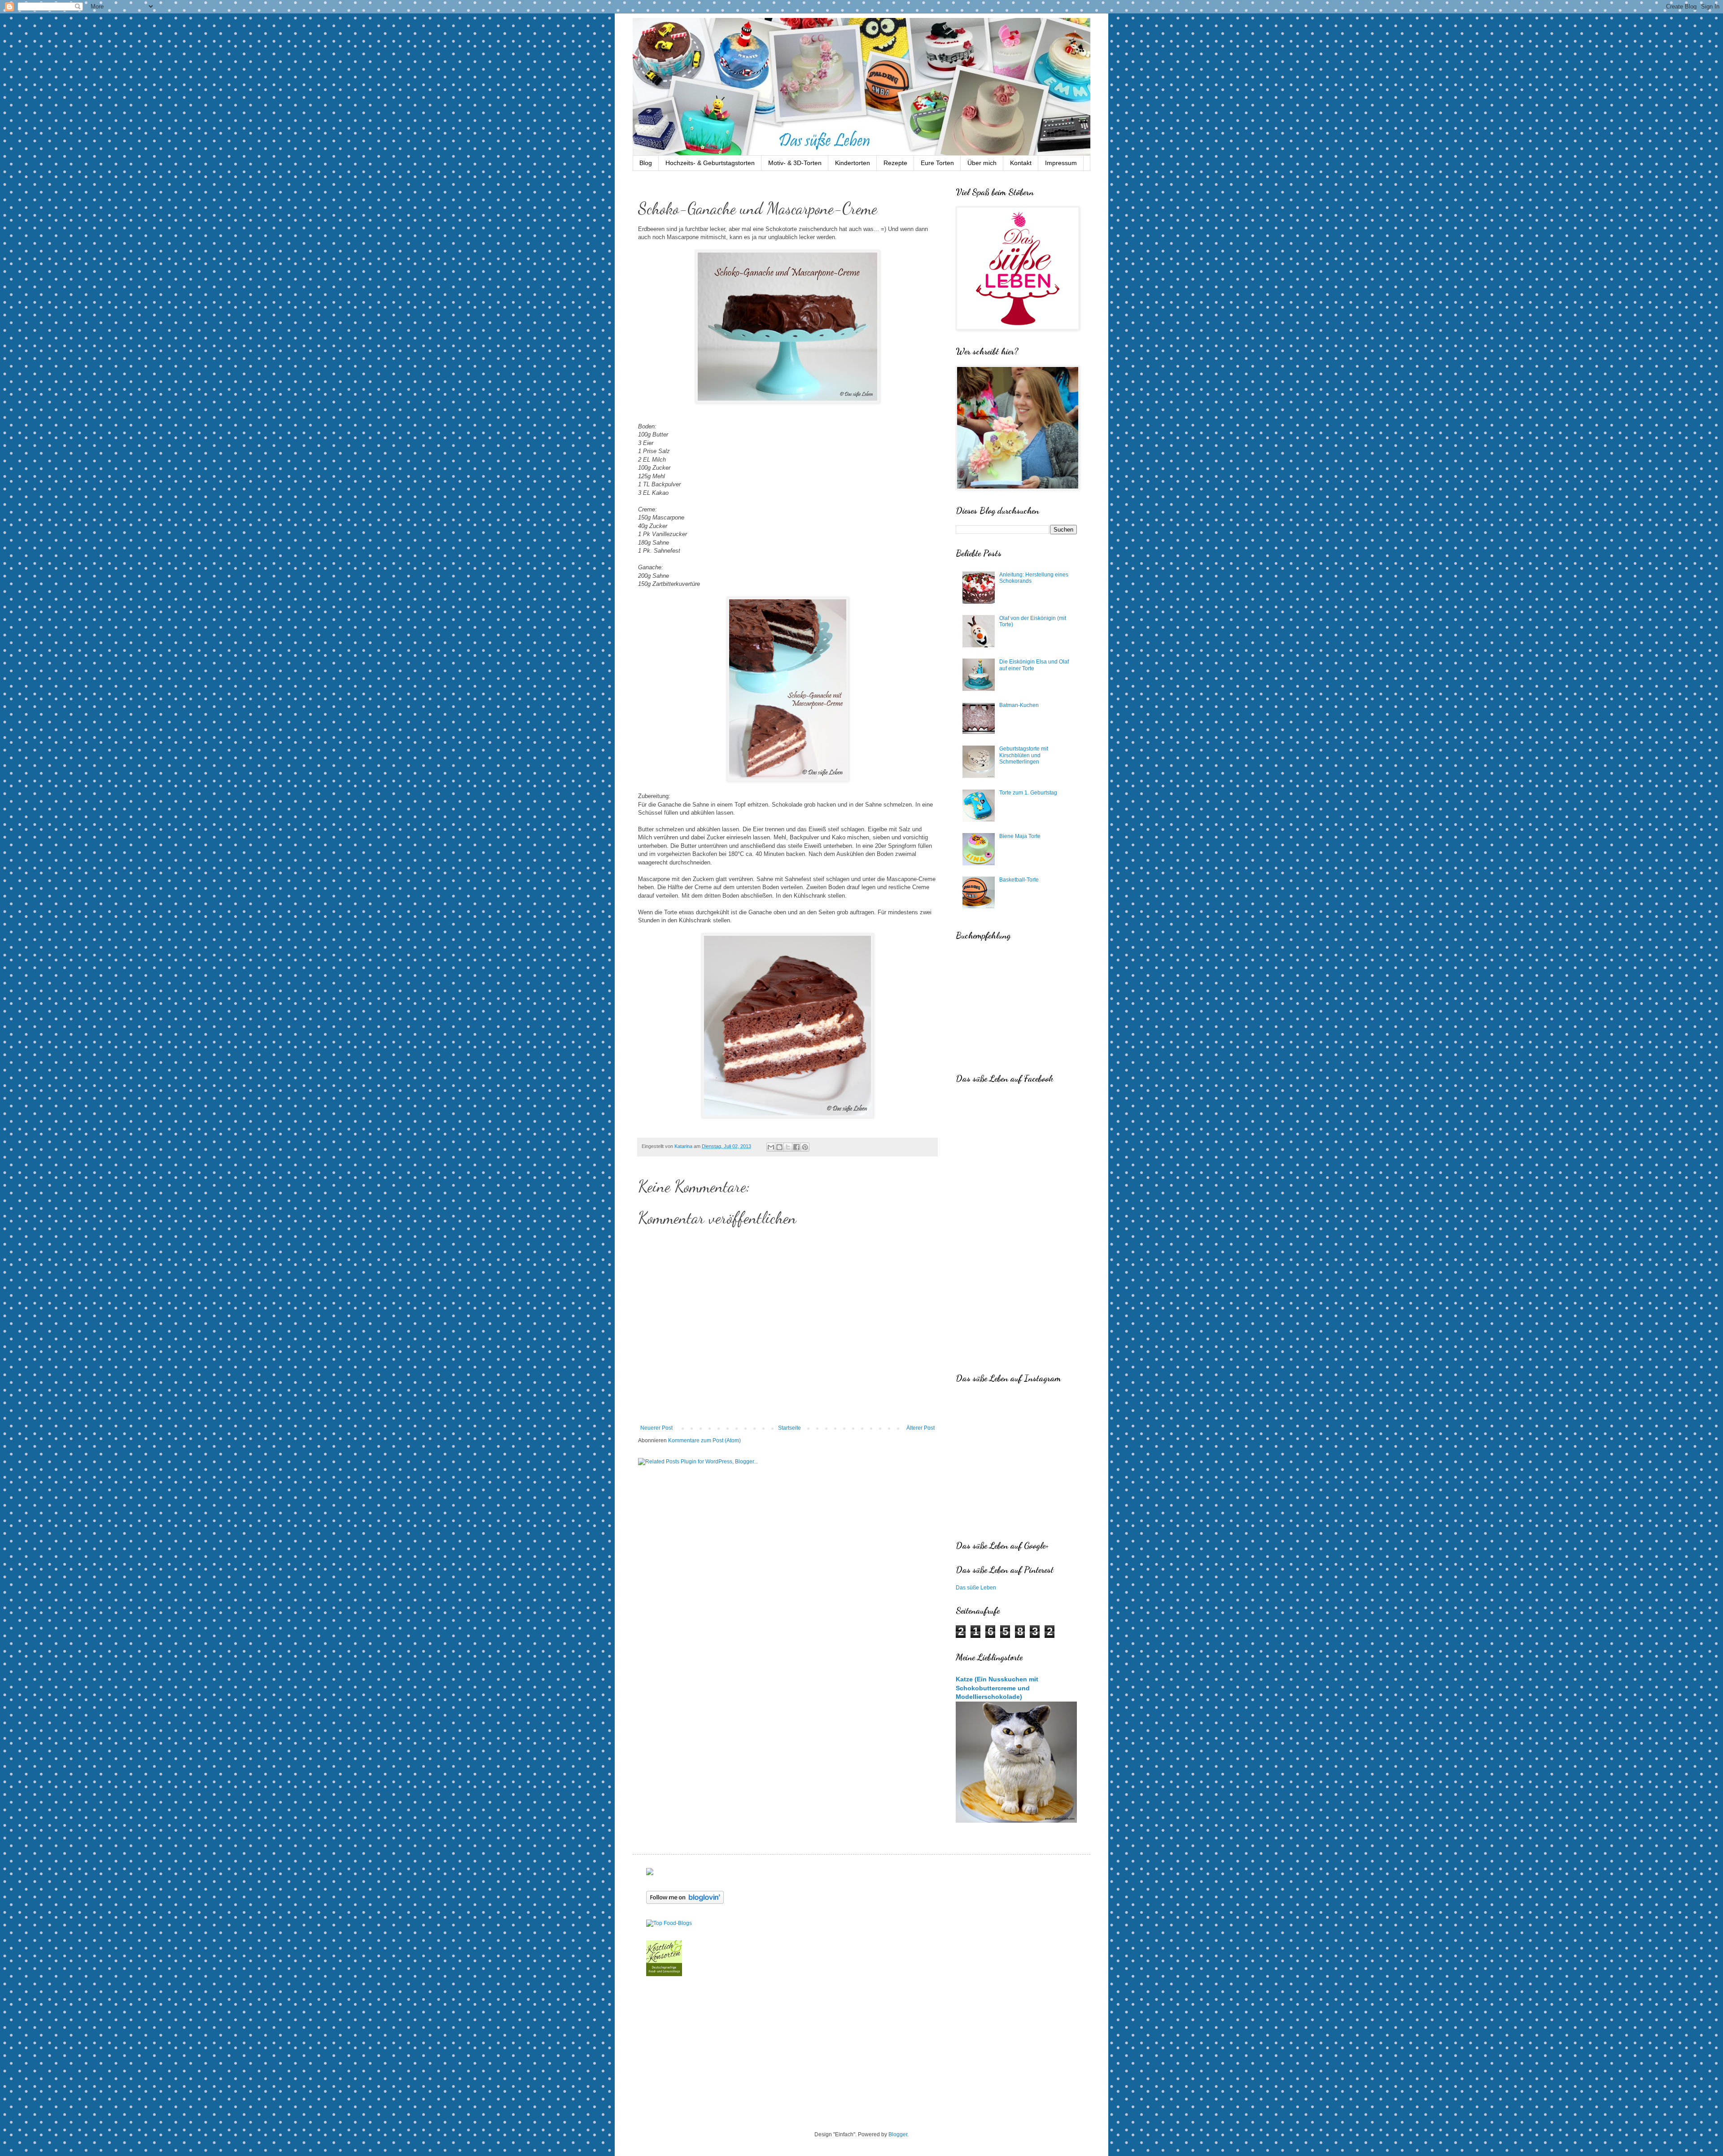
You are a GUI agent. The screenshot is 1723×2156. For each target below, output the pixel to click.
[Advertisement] (861, 2055)
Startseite (789, 1428)
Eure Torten (937, 163)
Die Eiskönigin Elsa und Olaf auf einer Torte (1034, 665)
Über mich (982, 163)
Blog (646, 163)
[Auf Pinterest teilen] (805, 1147)
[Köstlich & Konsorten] (664, 1974)
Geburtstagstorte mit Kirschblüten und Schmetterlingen (1024, 755)
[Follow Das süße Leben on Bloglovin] (685, 1902)
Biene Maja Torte (1020, 836)
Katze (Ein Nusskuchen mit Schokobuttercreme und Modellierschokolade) (997, 1688)
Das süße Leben (976, 1588)
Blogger (898, 2134)
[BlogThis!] (779, 1147)
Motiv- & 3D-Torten (795, 163)
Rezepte (895, 163)
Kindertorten (853, 163)
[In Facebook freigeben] (796, 1147)
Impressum (1061, 163)
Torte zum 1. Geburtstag (1028, 793)
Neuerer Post (656, 1428)
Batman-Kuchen (1019, 705)
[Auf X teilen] (788, 1147)
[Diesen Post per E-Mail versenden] (771, 1147)
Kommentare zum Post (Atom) (704, 1440)
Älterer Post (921, 1428)
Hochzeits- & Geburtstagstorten (710, 163)
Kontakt (1021, 163)
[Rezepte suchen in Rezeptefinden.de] (669, 1923)
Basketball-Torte (1019, 880)
